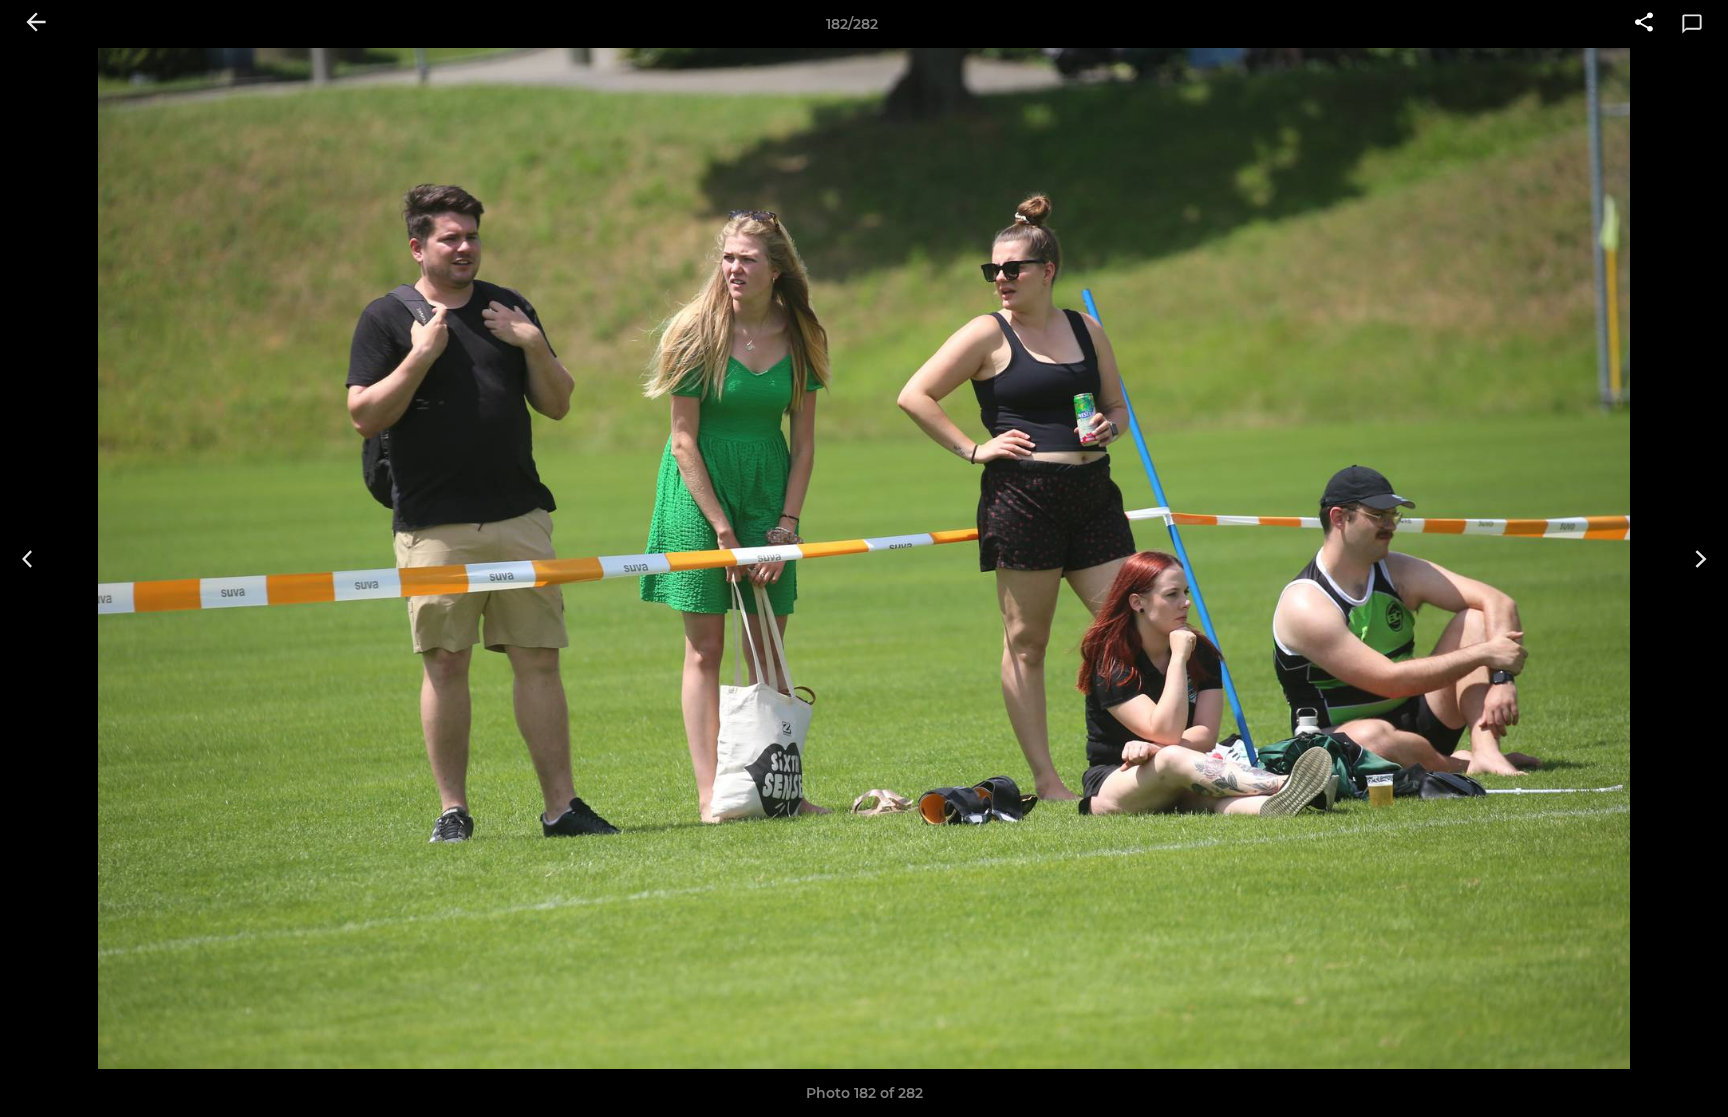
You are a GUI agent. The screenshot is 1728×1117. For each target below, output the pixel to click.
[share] (1644, 24)
